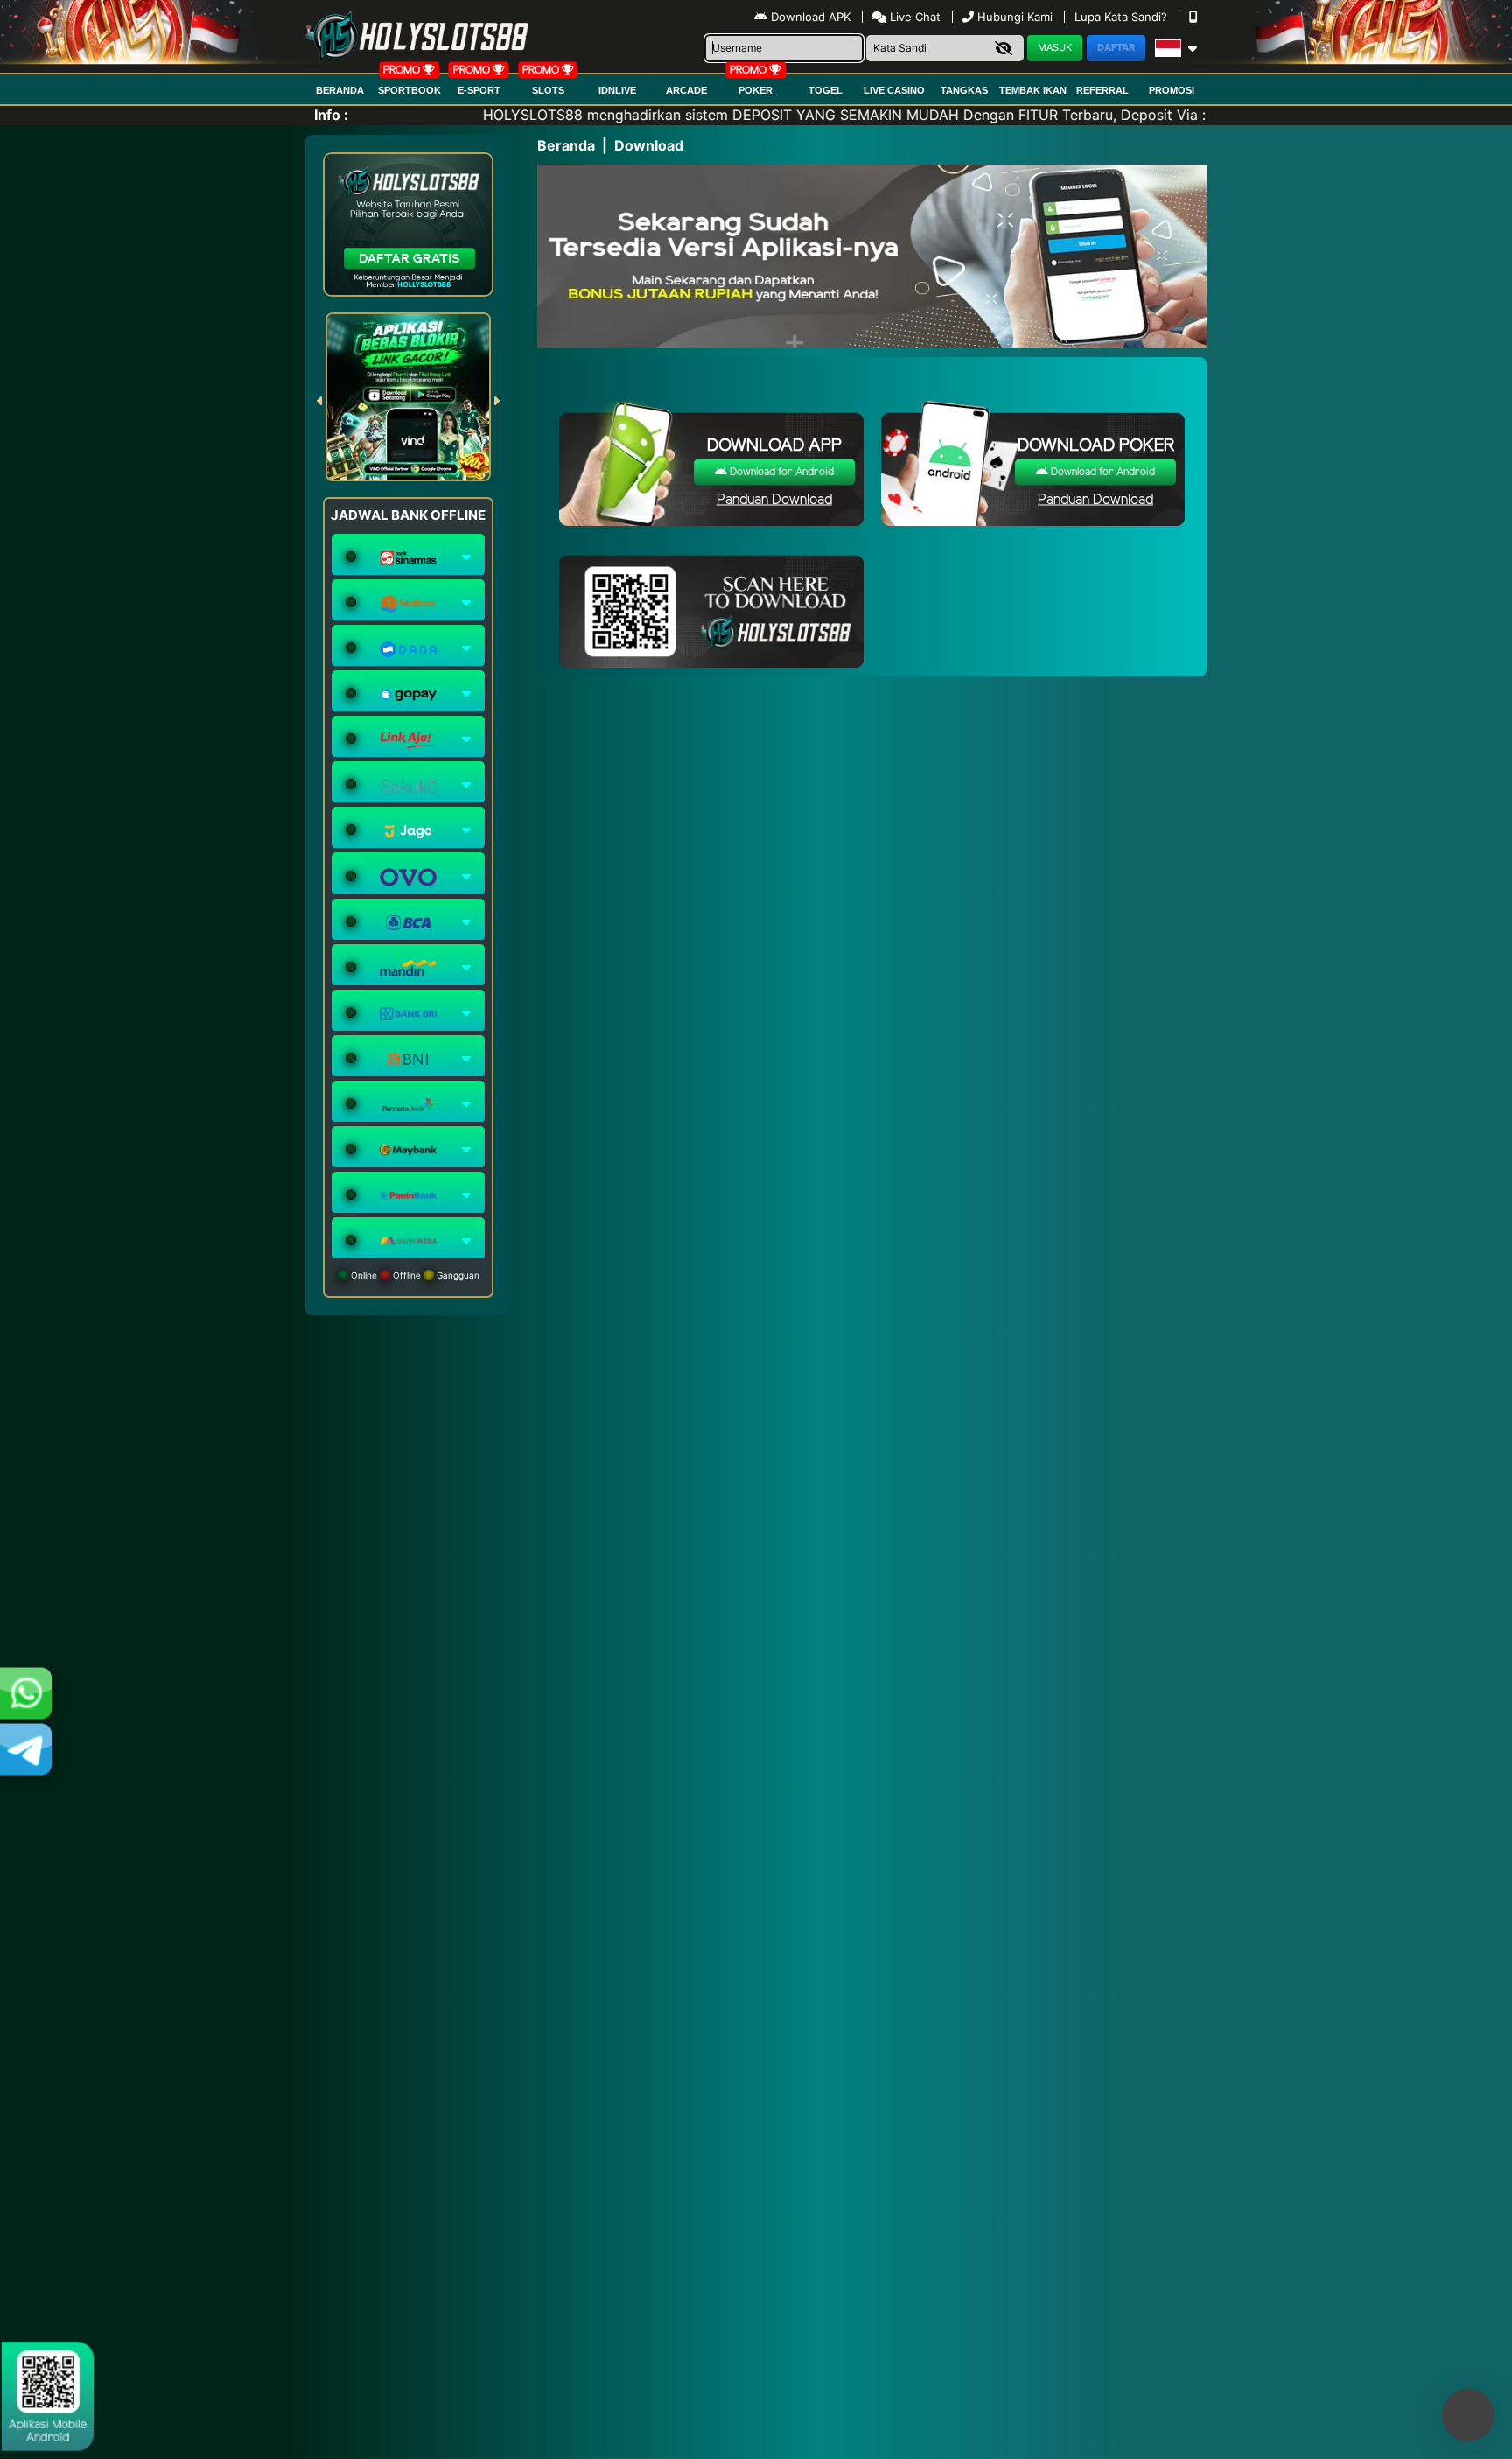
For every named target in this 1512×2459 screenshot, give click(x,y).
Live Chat (913, 17)
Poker (756, 90)
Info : (331, 115)
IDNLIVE (617, 90)
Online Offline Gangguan (414, 1275)
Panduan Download (774, 500)
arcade (686, 90)
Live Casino (894, 90)
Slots (548, 90)
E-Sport (479, 90)
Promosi (1172, 90)
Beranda (340, 90)
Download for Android (780, 472)
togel (826, 90)
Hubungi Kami (1015, 17)
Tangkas (964, 90)
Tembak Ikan (1033, 90)
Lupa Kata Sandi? (1123, 17)
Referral (1102, 90)
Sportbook (409, 90)
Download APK (811, 17)
